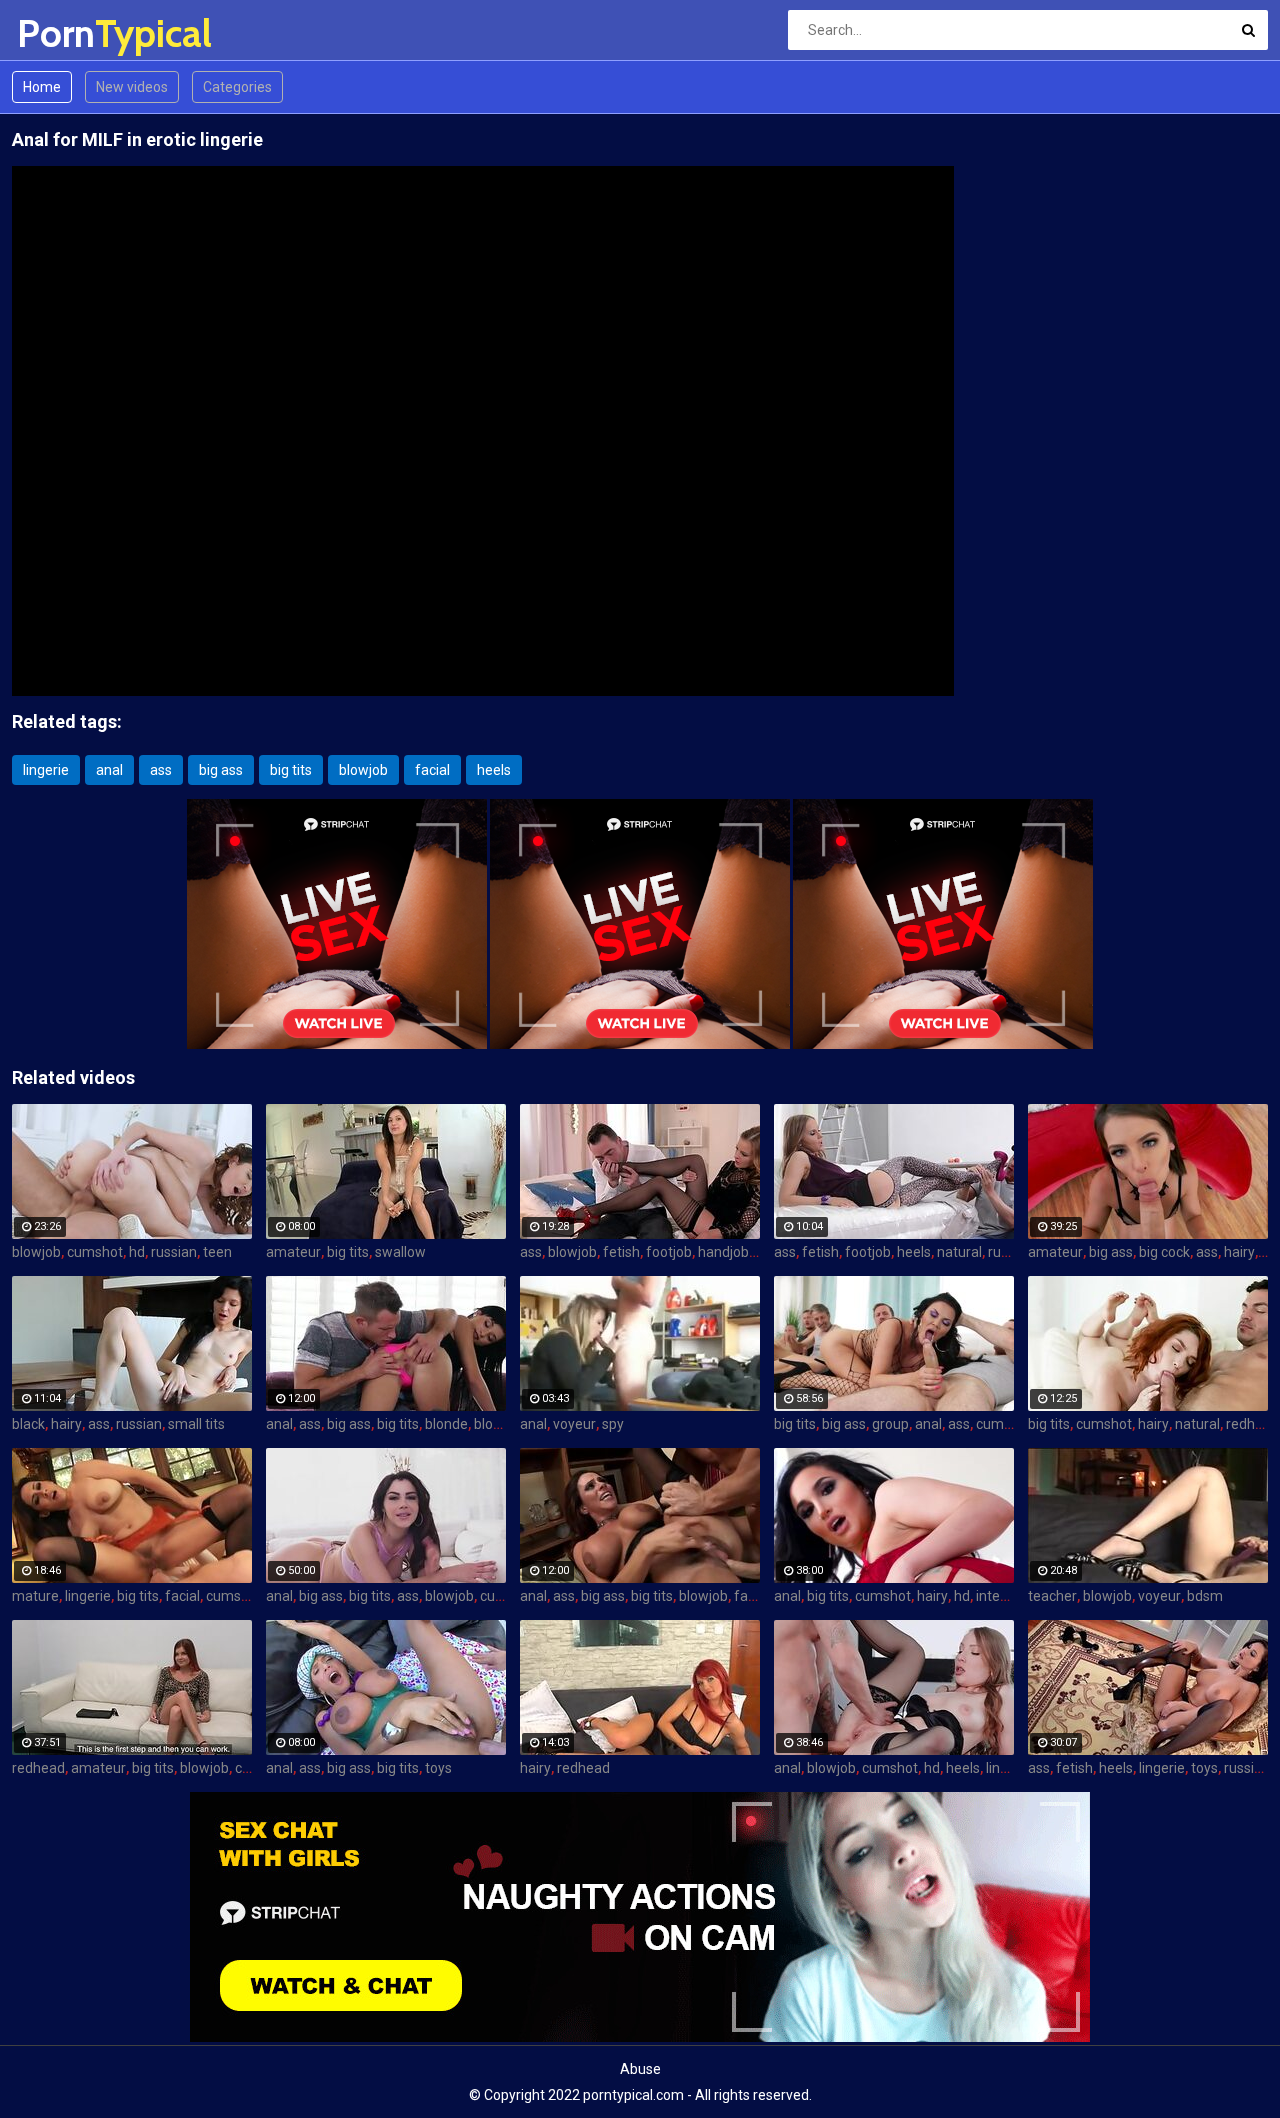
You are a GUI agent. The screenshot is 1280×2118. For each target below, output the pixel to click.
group (890, 1424)
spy (613, 1424)
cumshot (95, 1252)
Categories (237, 87)
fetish (621, 1252)
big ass (221, 770)
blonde (446, 1424)
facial (432, 770)
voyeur (574, 1424)
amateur (293, 1252)
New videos (132, 87)
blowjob (363, 770)
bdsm (1205, 1596)
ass (161, 770)
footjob (669, 1252)
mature (35, 1596)
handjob (723, 1252)
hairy (1239, 1252)
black (28, 1424)
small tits (196, 1424)
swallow (400, 1252)
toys (438, 1768)
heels (494, 770)
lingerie (46, 770)
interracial (1007, 1596)
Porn (69, 33)
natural (959, 1252)
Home (42, 87)
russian (174, 1252)
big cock (1164, 1252)
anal (109, 770)
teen (217, 1252)
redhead (1252, 1424)
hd (137, 1252)
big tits (291, 770)
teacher (1052, 1596)
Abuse (640, 2069)
